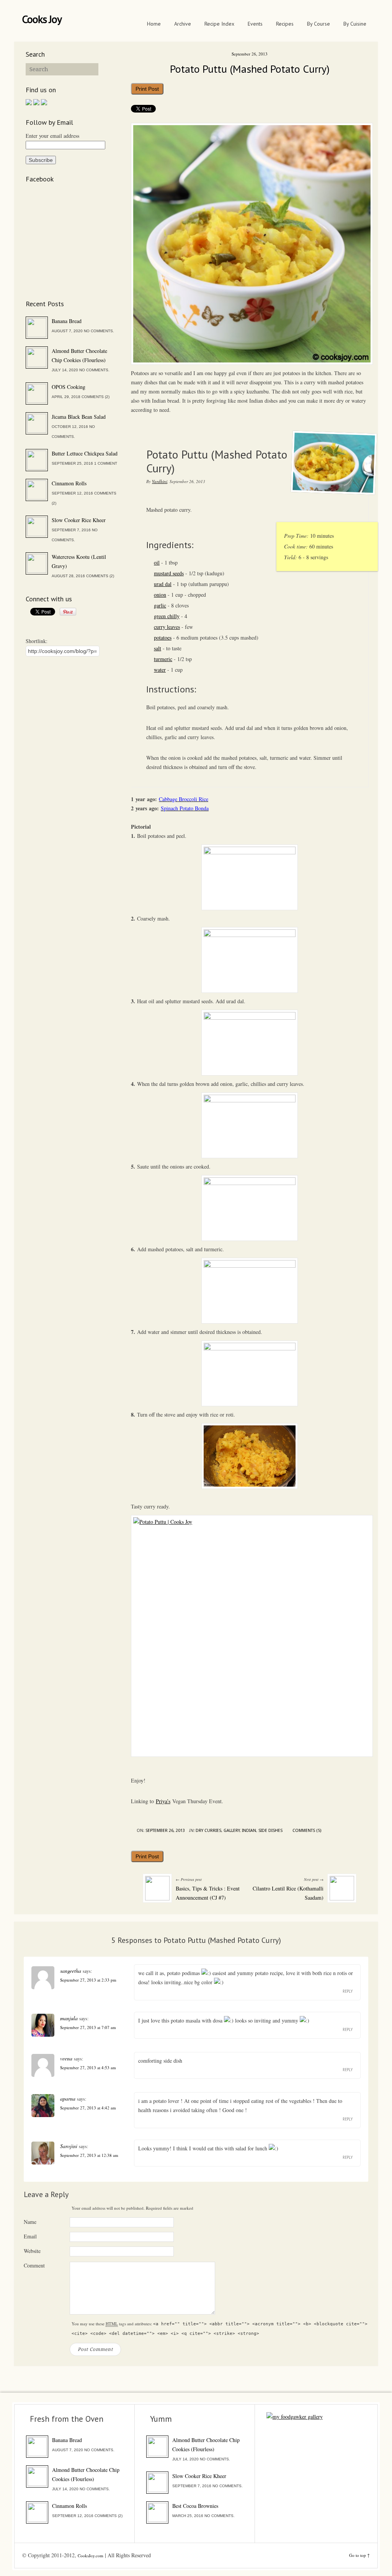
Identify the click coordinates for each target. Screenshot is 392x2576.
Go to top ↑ (359, 2555)
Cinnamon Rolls (69, 483)
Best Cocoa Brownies (195, 2506)
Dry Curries (208, 1831)
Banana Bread (67, 321)
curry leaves (167, 627)
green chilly (167, 616)
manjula (69, 2018)
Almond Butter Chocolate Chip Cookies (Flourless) (79, 355)
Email (30, 2236)
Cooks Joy (42, 19)
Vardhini (160, 481)
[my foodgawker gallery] (295, 2417)
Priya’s (163, 1801)
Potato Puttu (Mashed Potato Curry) (250, 69)
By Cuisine (355, 24)
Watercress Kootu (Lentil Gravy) (79, 561)
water (160, 670)
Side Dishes (270, 1831)
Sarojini (69, 2146)
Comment (34, 2265)
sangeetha (71, 1971)
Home (154, 24)
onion (160, 595)
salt (158, 648)
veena (66, 2058)
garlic (160, 605)
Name (30, 2222)
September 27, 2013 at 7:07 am (88, 2027)
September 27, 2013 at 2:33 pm (88, 1980)
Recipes (285, 24)
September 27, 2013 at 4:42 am (88, 2108)
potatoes (163, 637)
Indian (249, 1831)
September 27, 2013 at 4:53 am (88, 2067)
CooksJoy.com (91, 2556)
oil (157, 562)
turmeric (163, 659)
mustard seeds (169, 573)
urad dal (163, 584)
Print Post (147, 89)
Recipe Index (219, 24)
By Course (318, 24)
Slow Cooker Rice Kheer (79, 520)
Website (32, 2251)
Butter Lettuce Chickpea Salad (85, 453)
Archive (183, 24)
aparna (68, 2099)
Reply (348, 1991)
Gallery (232, 1831)
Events (255, 24)
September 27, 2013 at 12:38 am (89, 2155)
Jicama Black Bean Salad (79, 417)
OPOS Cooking (69, 387)
